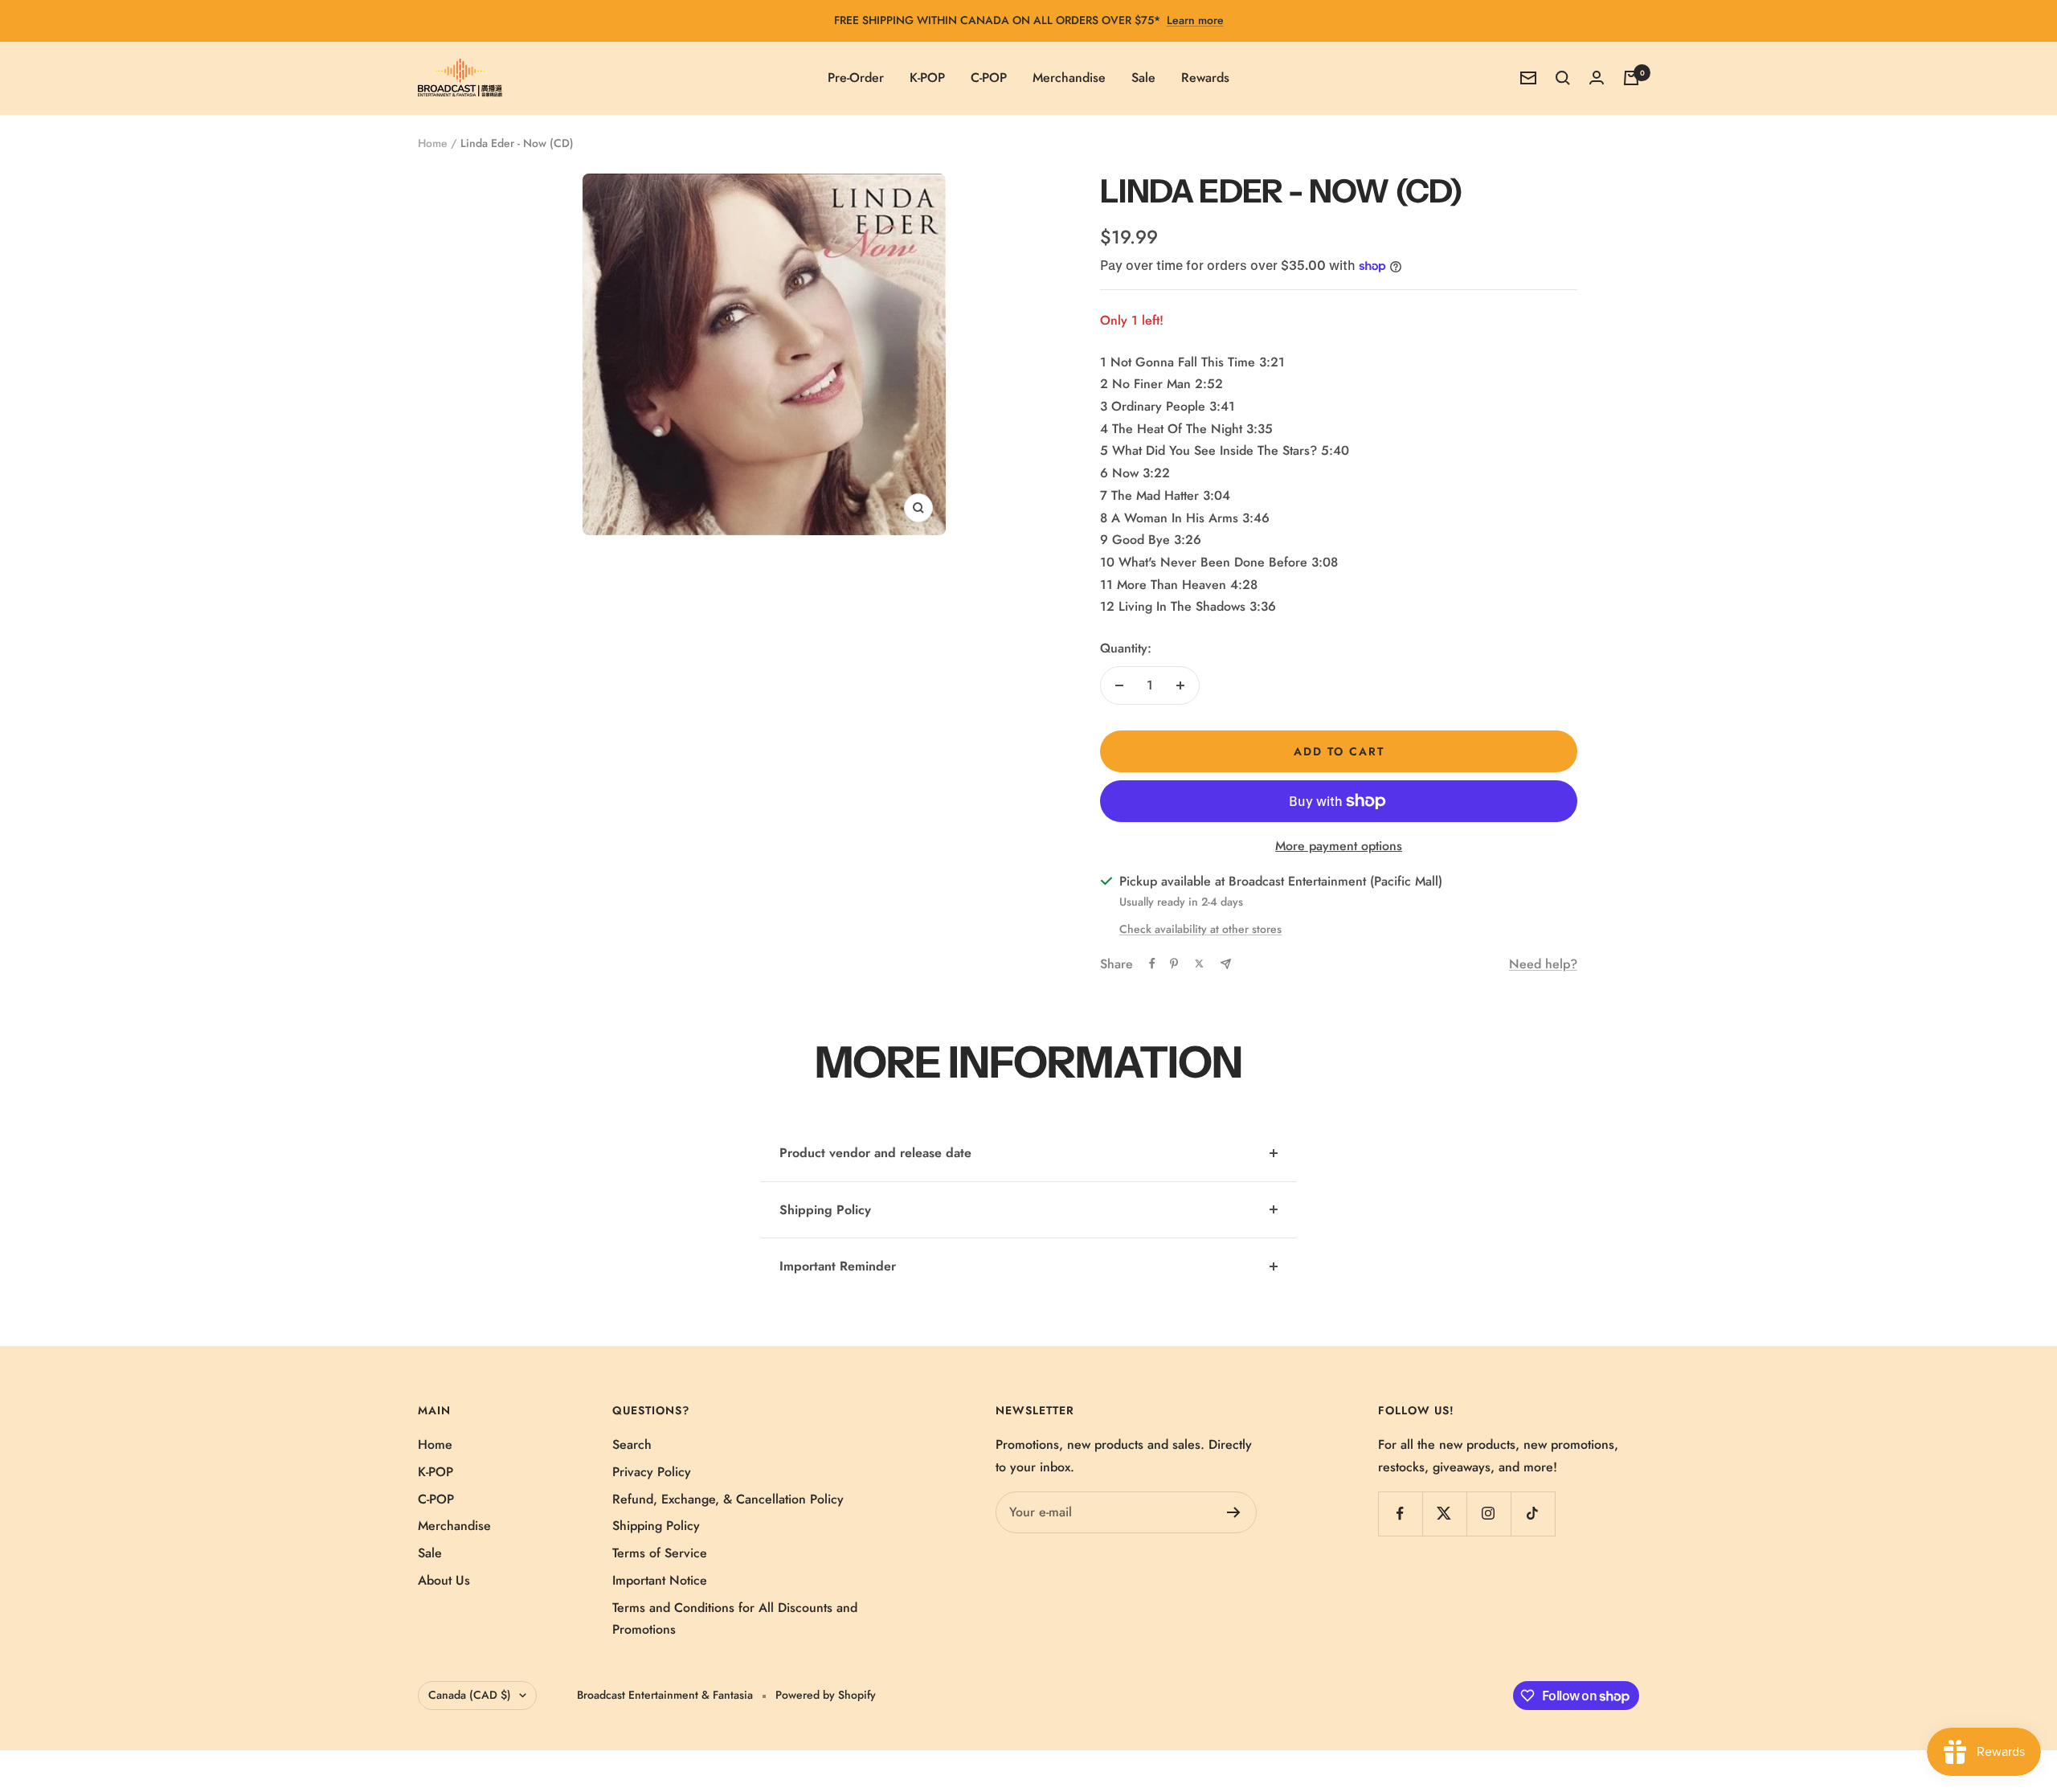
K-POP (927, 78)
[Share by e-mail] (1226, 964)
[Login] (1597, 78)
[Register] (1234, 1512)
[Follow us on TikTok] (1533, 1514)
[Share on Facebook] (1152, 964)
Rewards (1205, 78)
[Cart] (1631, 78)
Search (632, 1444)
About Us (444, 1580)
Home (433, 143)
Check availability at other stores (1200, 929)
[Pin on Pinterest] (1174, 964)
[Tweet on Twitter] (1199, 964)
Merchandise (1069, 78)
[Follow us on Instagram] (1489, 1514)
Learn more (1195, 20)
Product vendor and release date (875, 1153)
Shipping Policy (825, 1210)
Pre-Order (856, 78)
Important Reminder (838, 1266)
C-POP (989, 78)
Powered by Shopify (826, 1695)
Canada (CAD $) (470, 1695)
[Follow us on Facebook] (1400, 1514)
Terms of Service (660, 1553)
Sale (1143, 78)
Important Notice (660, 1580)
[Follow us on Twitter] (1444, 1514)
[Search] (1563, 78)
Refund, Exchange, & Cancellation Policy (728, 1499)
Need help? (1543, 964)
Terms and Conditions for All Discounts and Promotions (735, 1619)
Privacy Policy (652, 1472)
